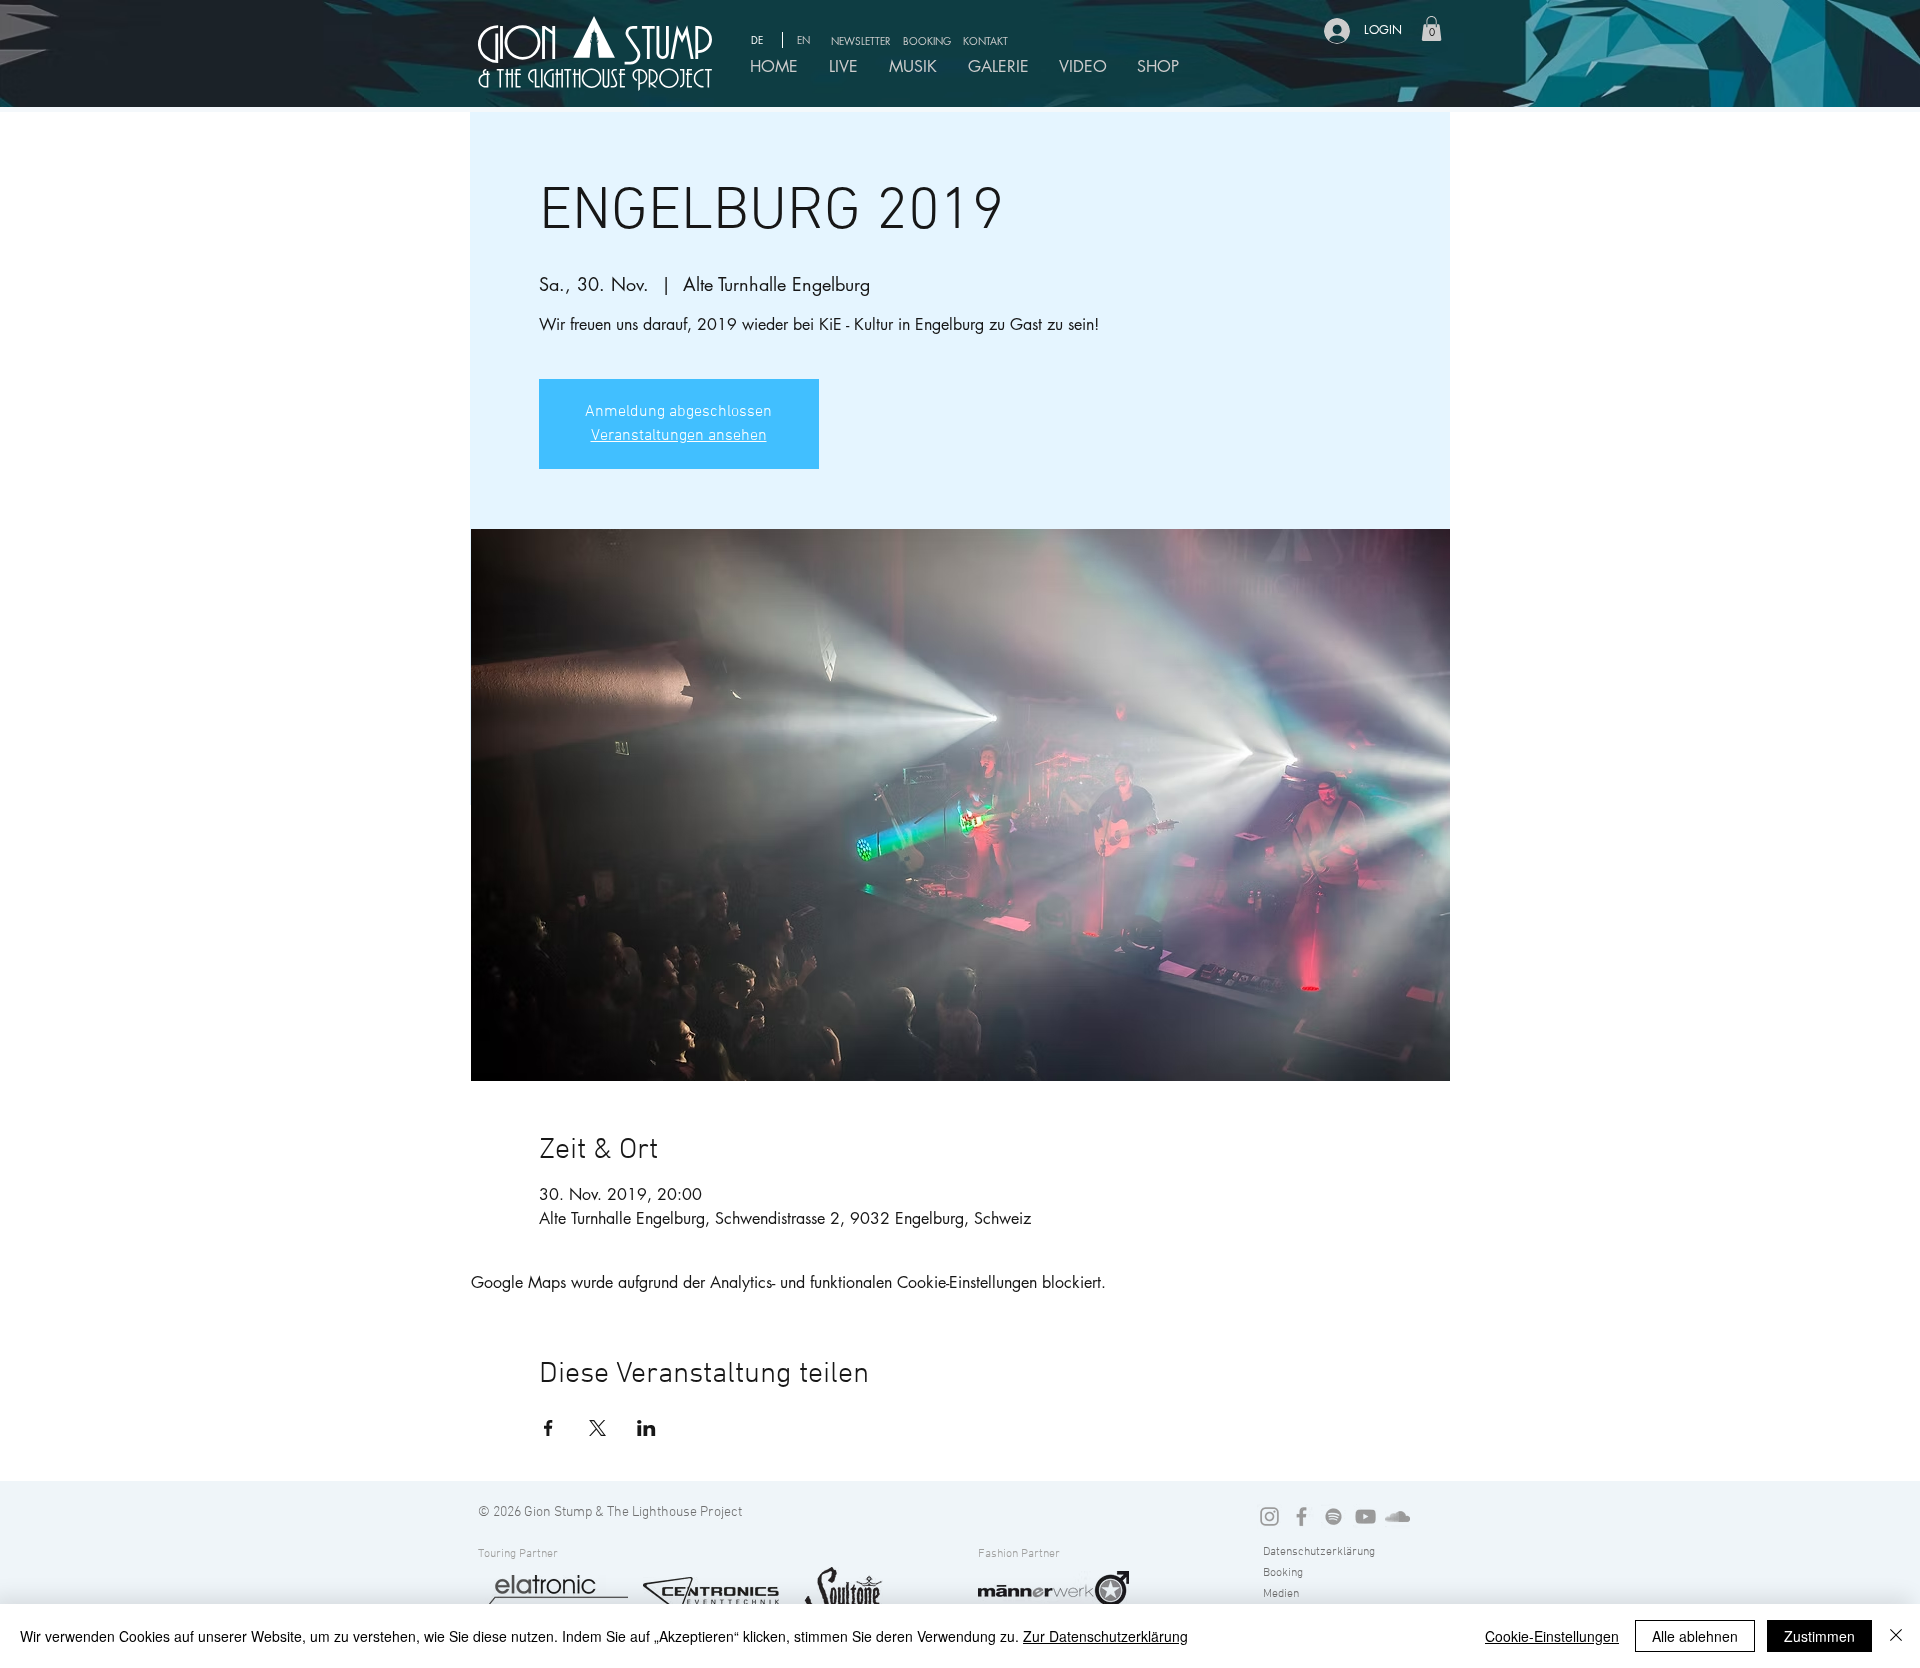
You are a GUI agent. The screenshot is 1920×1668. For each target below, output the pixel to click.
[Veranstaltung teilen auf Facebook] (548, 1428)
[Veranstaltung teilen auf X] (597, 1428)
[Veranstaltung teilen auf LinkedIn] (646, 1428)
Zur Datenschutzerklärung (1105, 1636)
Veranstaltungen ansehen (679, 436)
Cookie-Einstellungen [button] (1552, 1636)
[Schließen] (1896, 1636)
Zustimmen (1819, 1636)
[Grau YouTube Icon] (1365, 1516)
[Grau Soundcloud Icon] (1397, 1516)
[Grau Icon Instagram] (1269, 1516)
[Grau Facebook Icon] (1301, 1516)
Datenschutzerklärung (1319, 1552)
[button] (864, 40)
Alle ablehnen (1695, 1636)
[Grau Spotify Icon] (1333, 1516)
